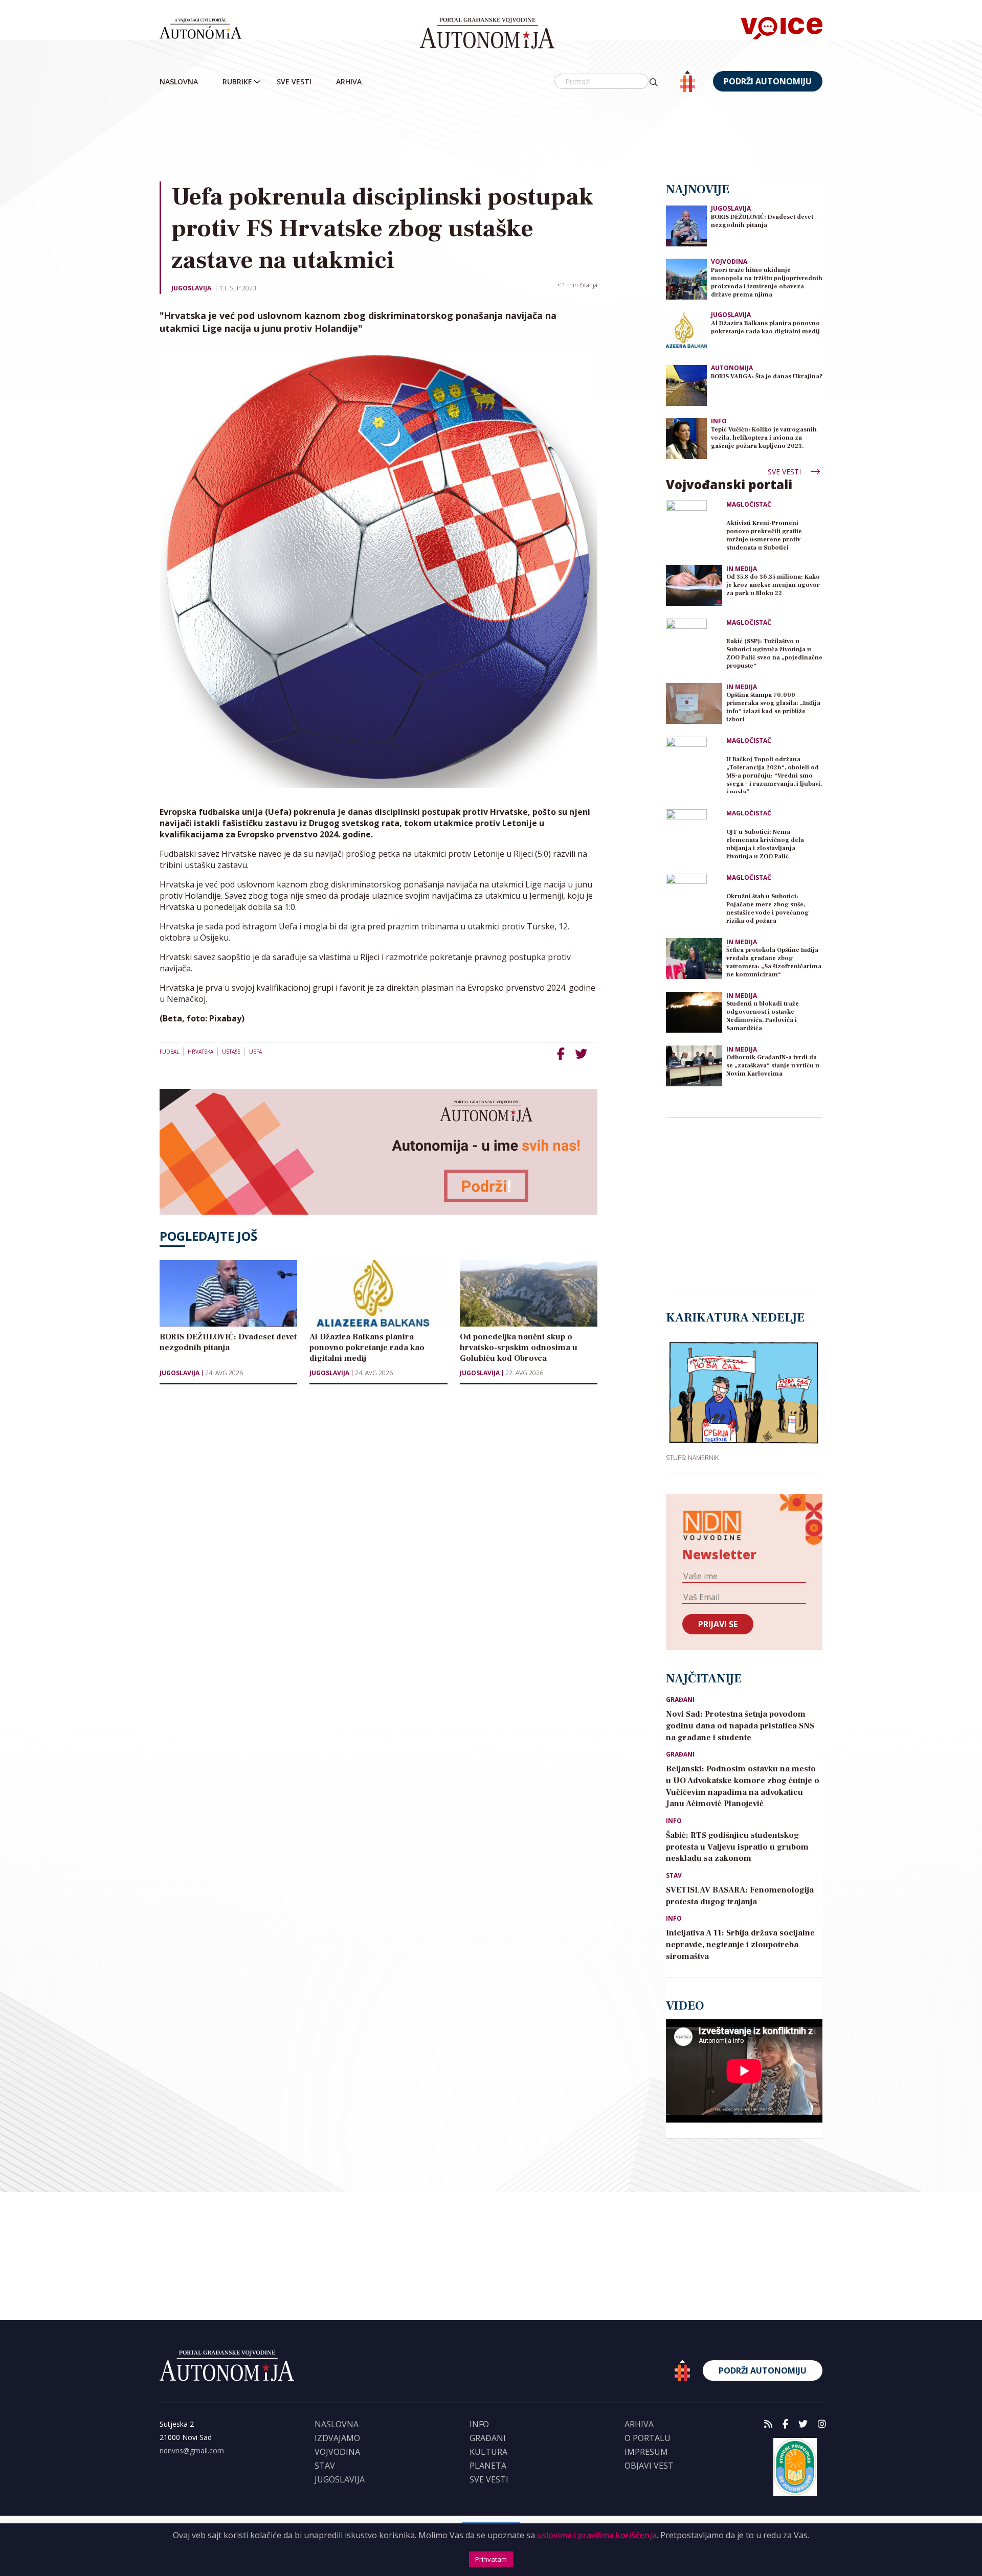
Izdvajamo (337, 2438)
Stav (674, 1876)
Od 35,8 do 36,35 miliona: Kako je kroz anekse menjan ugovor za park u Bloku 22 (773, 585)
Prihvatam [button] (491, 2559)
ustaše (231, 1052)
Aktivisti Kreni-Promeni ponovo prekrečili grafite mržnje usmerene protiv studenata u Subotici (764, 535)
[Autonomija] (487, 33)
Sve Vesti (294, 82)
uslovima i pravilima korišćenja (597, 2535)
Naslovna (179, 82)
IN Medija (742, 569)
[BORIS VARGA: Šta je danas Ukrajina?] (686, 385)
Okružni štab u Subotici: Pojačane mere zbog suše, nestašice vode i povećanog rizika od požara (767, 909)
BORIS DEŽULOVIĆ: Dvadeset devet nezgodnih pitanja (762, 221)
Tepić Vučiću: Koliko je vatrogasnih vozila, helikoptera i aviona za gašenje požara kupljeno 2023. (764, 438)
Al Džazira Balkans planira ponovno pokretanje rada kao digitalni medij (765, 327)
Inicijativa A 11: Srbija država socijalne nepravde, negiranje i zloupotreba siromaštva (740, 1945)
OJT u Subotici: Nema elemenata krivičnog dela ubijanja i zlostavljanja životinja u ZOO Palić (765, 844)
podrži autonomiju (768, 81)
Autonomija (732, 368)
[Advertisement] (491, 138)
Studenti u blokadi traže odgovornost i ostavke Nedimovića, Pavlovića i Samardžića (763, 1016)
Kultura (488, 2452)
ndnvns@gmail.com (192, 2450)
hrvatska (200, 1052)
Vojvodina (729, 261)
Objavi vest (649, 2466)
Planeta (488, 2466)
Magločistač (749, 505)
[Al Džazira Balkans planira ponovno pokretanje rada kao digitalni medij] (686, 332)
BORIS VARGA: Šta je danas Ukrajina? (767, 377)
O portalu (648, 2438)
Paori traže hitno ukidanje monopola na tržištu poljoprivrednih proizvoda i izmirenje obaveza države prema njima (767, 282)
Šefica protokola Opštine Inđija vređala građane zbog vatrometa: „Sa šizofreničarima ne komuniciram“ (774, 962)
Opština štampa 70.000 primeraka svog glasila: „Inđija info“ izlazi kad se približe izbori (773, 707)
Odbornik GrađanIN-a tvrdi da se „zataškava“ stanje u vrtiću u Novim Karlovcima (773, 1066)
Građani (680, 1700)
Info (719, 421)
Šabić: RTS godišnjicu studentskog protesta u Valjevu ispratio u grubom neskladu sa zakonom (737, 1847)
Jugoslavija (191, 288)
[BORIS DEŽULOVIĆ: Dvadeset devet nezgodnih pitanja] (686, 225)
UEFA (255, 1052)
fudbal (169, 1052)
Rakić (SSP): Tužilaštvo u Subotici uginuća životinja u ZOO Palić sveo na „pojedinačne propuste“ (774, 654)
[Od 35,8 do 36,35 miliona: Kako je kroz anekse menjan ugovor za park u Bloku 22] (694, 585)
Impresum (646, 2452)
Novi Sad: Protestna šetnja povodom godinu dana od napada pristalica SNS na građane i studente (740, 1726)
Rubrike (237, 82)
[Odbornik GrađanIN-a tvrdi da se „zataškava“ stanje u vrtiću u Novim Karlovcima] (694, 1066)
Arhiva (349, 82)
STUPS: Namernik (692, 1457)
